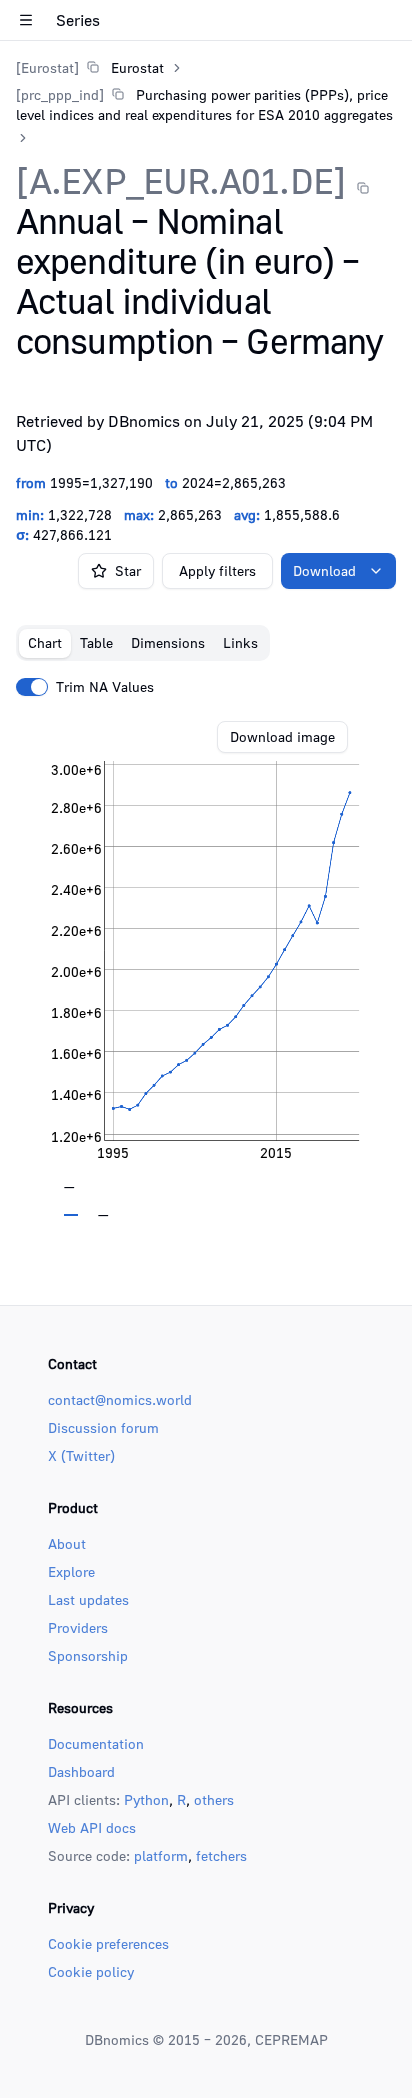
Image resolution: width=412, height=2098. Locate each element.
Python (146, 1799)
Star (128, 570)
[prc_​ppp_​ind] (60, 94)
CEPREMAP (291, 2039)
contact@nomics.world (120, 1399)
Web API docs (92, 1827)
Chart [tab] (45, 642)
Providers (78, 1627)
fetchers (221, 1855)
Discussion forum (103, 1427)
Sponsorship (88, 1655)
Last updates (88, 1599)
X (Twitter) (81, 1455)
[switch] (32, 687)
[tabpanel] (206, 969)
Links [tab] (240, 642)
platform (161, 1855)
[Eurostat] (47, 67)
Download (324, 570)
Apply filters (217, 570)
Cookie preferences (108, 1943)
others (214, 1799)
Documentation (96, 1743)
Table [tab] (96, 642)
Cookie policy (91, 1971)
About (67, 1543)
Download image (282, 736)
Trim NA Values (105, 687)
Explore (71, 1571)
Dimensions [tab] (168, 642)
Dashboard (81, 1771)
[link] (90, 67)
